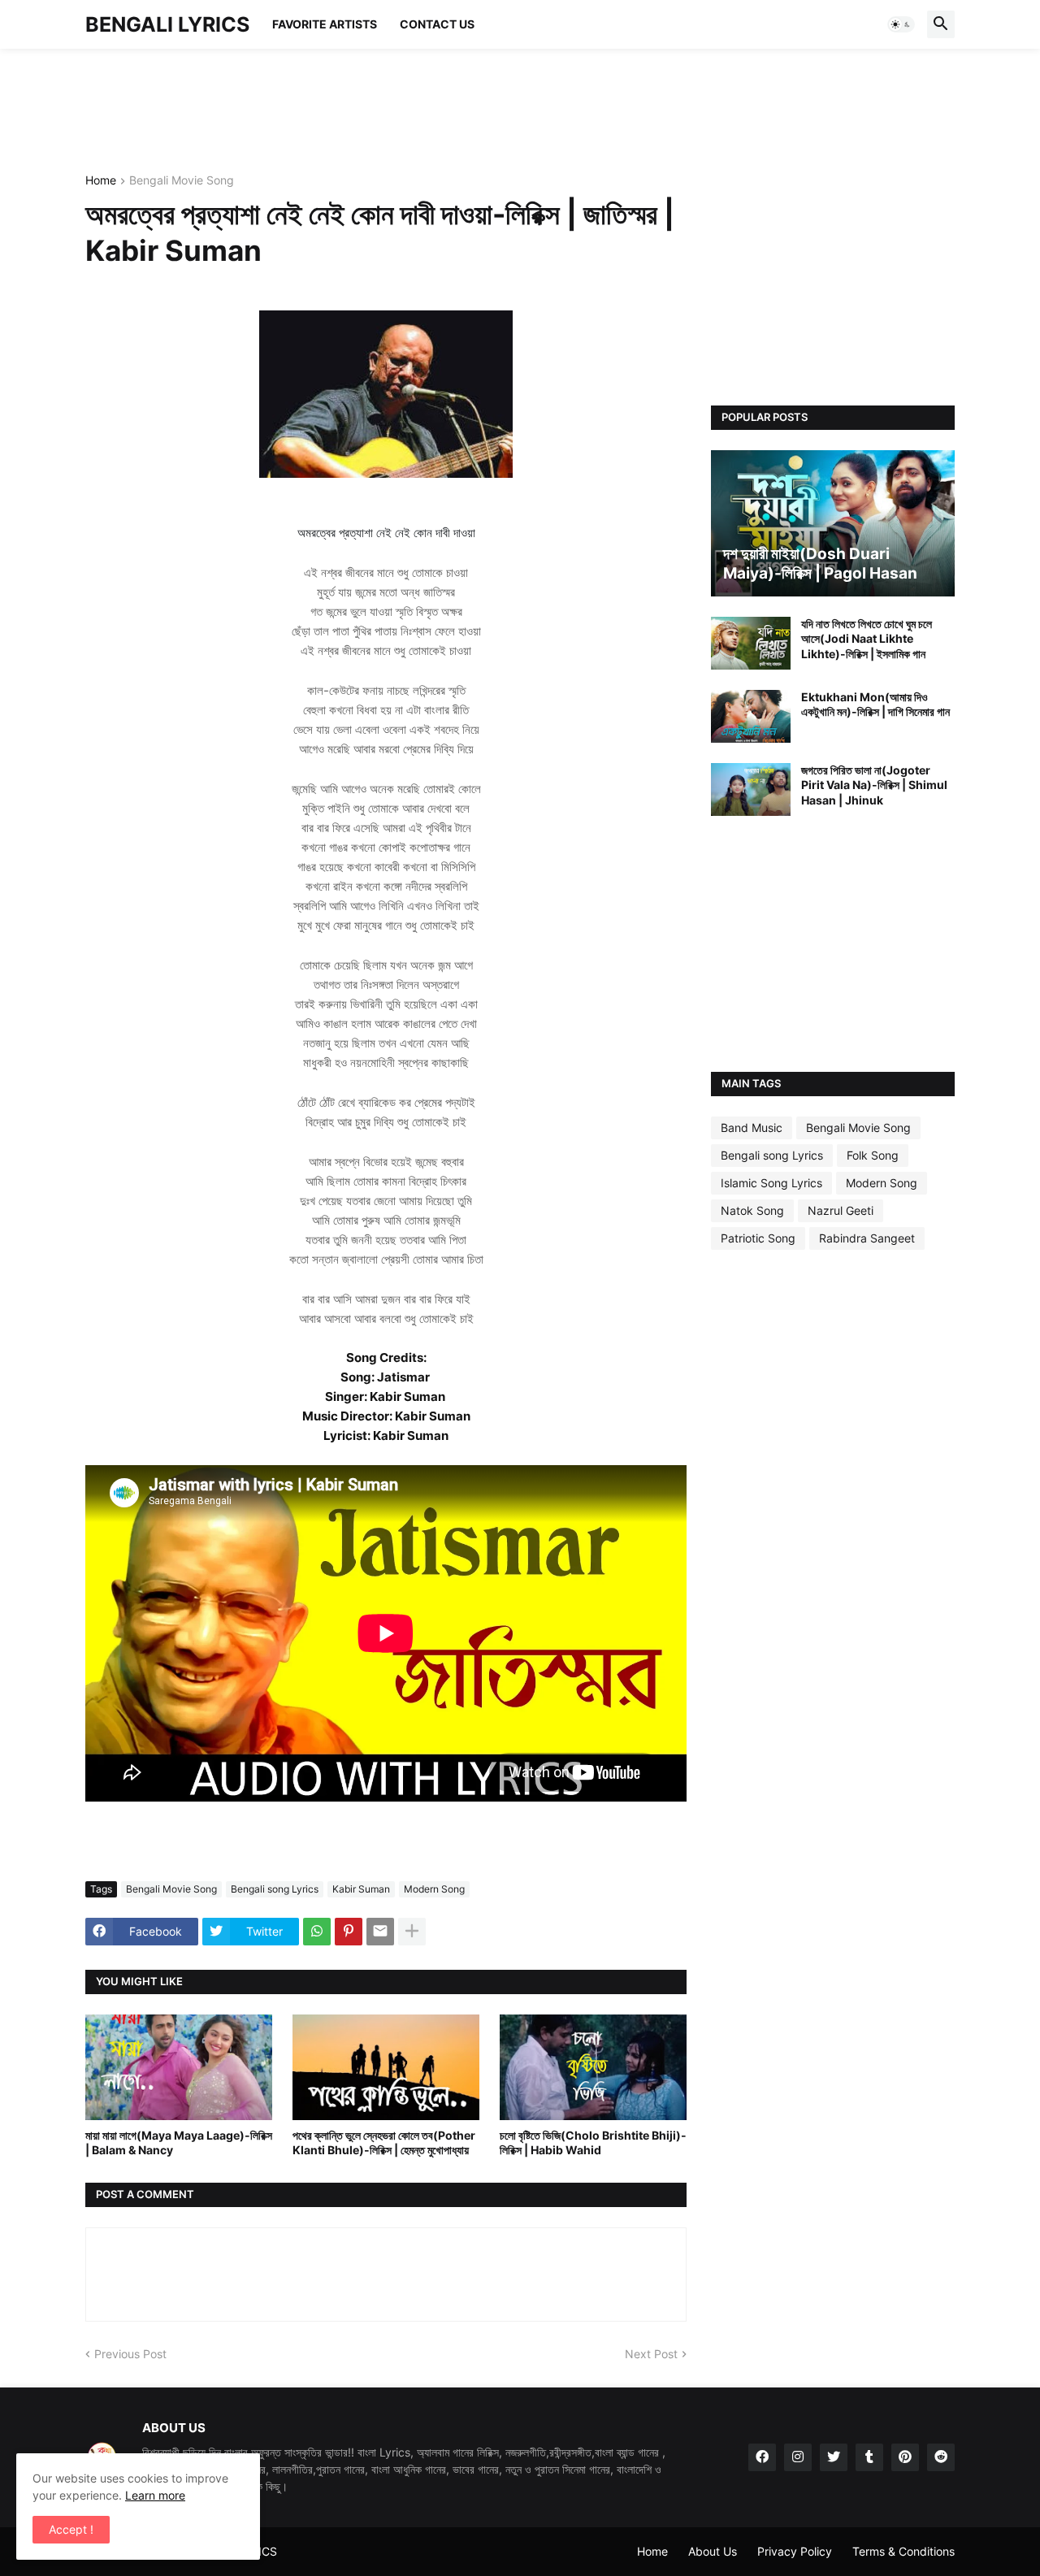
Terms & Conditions (903, 2551)
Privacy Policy (795, 2551)
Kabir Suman (361, 1889)
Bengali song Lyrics (275, 1889)
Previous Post (130, 2354)
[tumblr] (869, 2457)
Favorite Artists (325, 24)
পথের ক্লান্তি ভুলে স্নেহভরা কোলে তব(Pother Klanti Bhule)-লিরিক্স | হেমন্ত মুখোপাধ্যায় (384, 2142)
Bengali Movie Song (182, 181)
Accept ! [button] (71, 2529)
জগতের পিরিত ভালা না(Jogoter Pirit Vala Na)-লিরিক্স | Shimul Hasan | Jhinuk (874, 785)
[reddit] (941, 2457)
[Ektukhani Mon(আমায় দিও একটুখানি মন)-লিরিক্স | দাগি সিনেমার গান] (751, 716)
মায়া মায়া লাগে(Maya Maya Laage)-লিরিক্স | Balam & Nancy (179, 2142)
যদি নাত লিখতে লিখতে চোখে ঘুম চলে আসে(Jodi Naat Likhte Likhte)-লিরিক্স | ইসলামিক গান (867, 638)
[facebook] (762, 2457)
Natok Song (752, 1210)
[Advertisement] (381, 110)
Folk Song (873, 1155)
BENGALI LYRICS (167, 24)
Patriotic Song (758, 1238)
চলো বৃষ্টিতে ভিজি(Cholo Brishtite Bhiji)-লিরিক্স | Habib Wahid (593, 2142)
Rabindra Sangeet (867, 1238)
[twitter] (834, 2457)
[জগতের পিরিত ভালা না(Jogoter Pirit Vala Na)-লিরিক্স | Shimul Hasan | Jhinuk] (751, 789)
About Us (713, 2551)
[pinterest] (905, 2457)
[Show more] (412, 1932)
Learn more (155, 2495)
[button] (901, 24)
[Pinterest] (349, 1932)
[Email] (380, 1932)
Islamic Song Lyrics (771, 1183)
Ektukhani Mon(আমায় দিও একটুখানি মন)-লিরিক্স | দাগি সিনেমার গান (875, 704)
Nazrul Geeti (841, 1210)
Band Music (752, 1128)
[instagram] (798, 2457)
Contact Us (437, 24)
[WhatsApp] (317, 1932)
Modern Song (434, 1889)
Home (101, 181)
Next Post (651, 2354)
